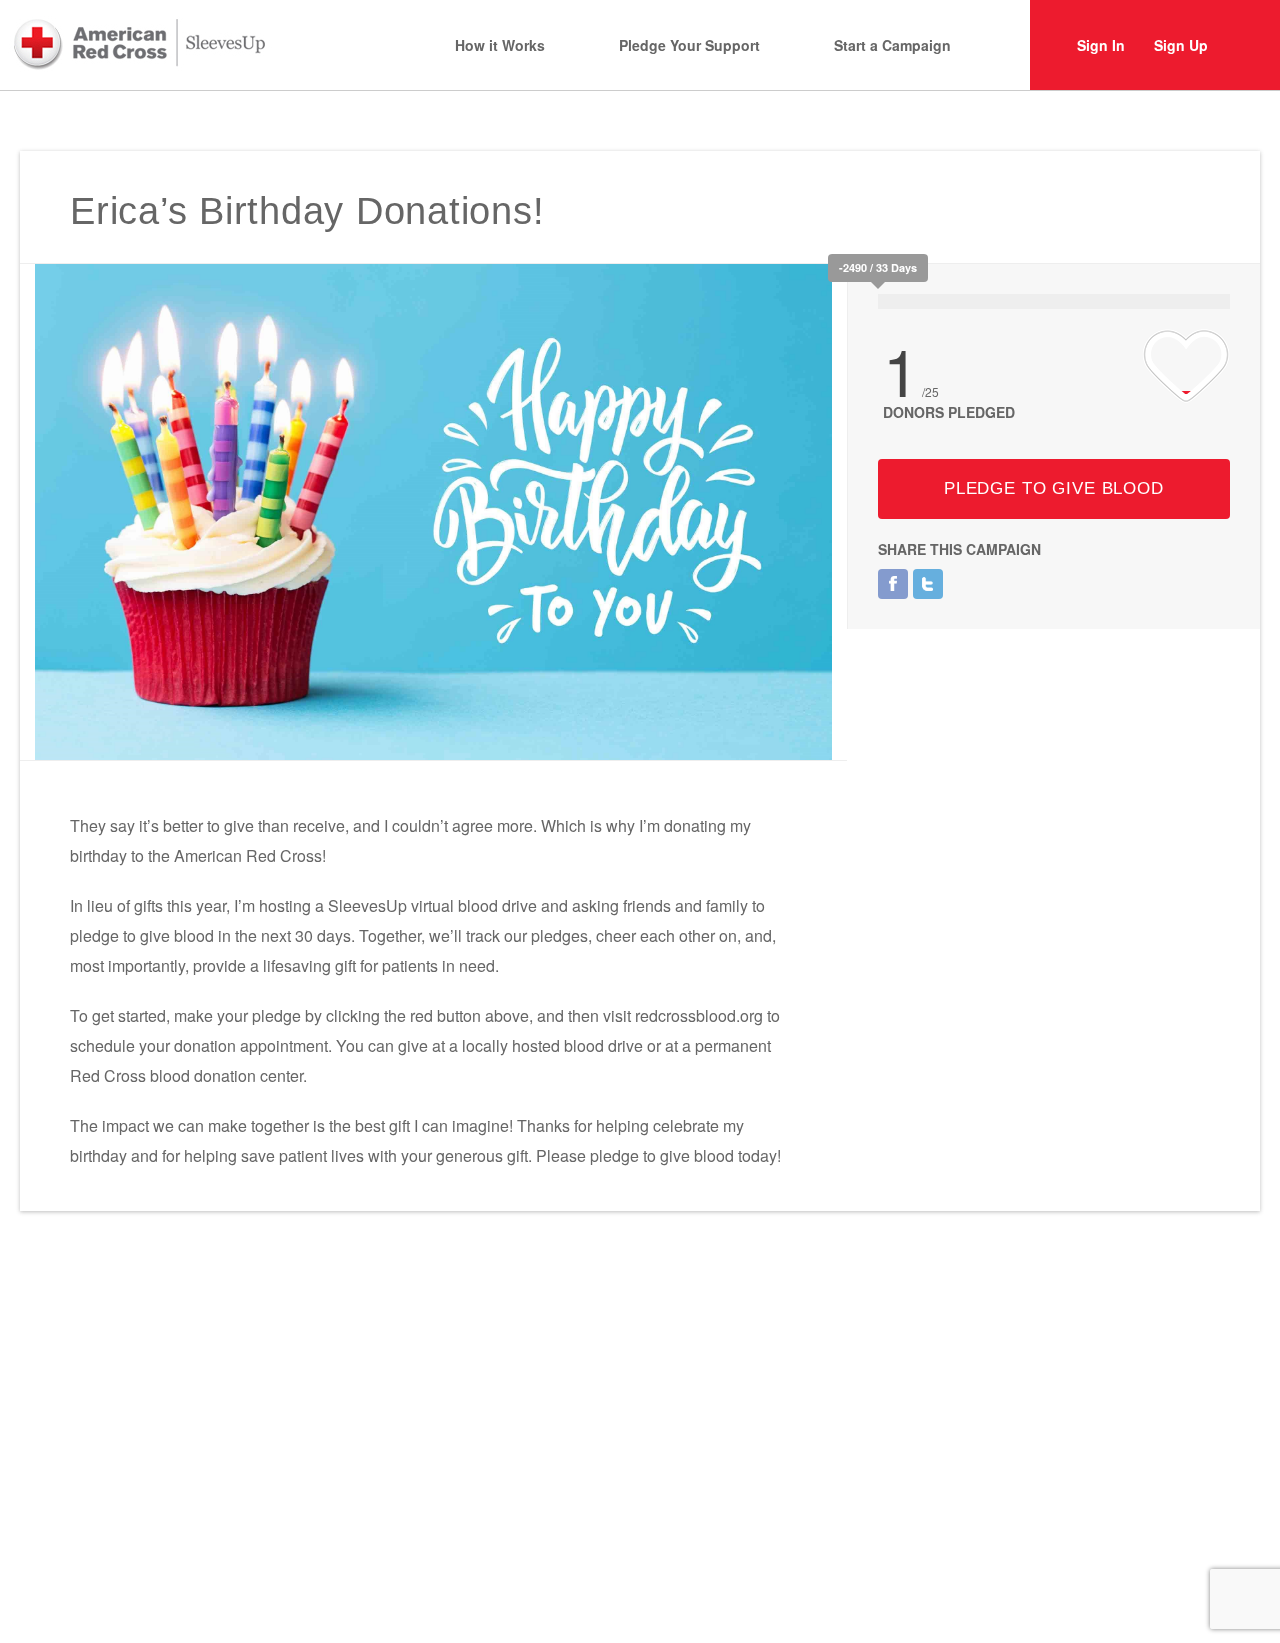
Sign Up (1181, 45)
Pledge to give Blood (1054, 488)
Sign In (1101, 45)
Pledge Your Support (689, 45)
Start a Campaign (892, 45)
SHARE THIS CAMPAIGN (959, 549)
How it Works (500, 45)
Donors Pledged (949, 412)
